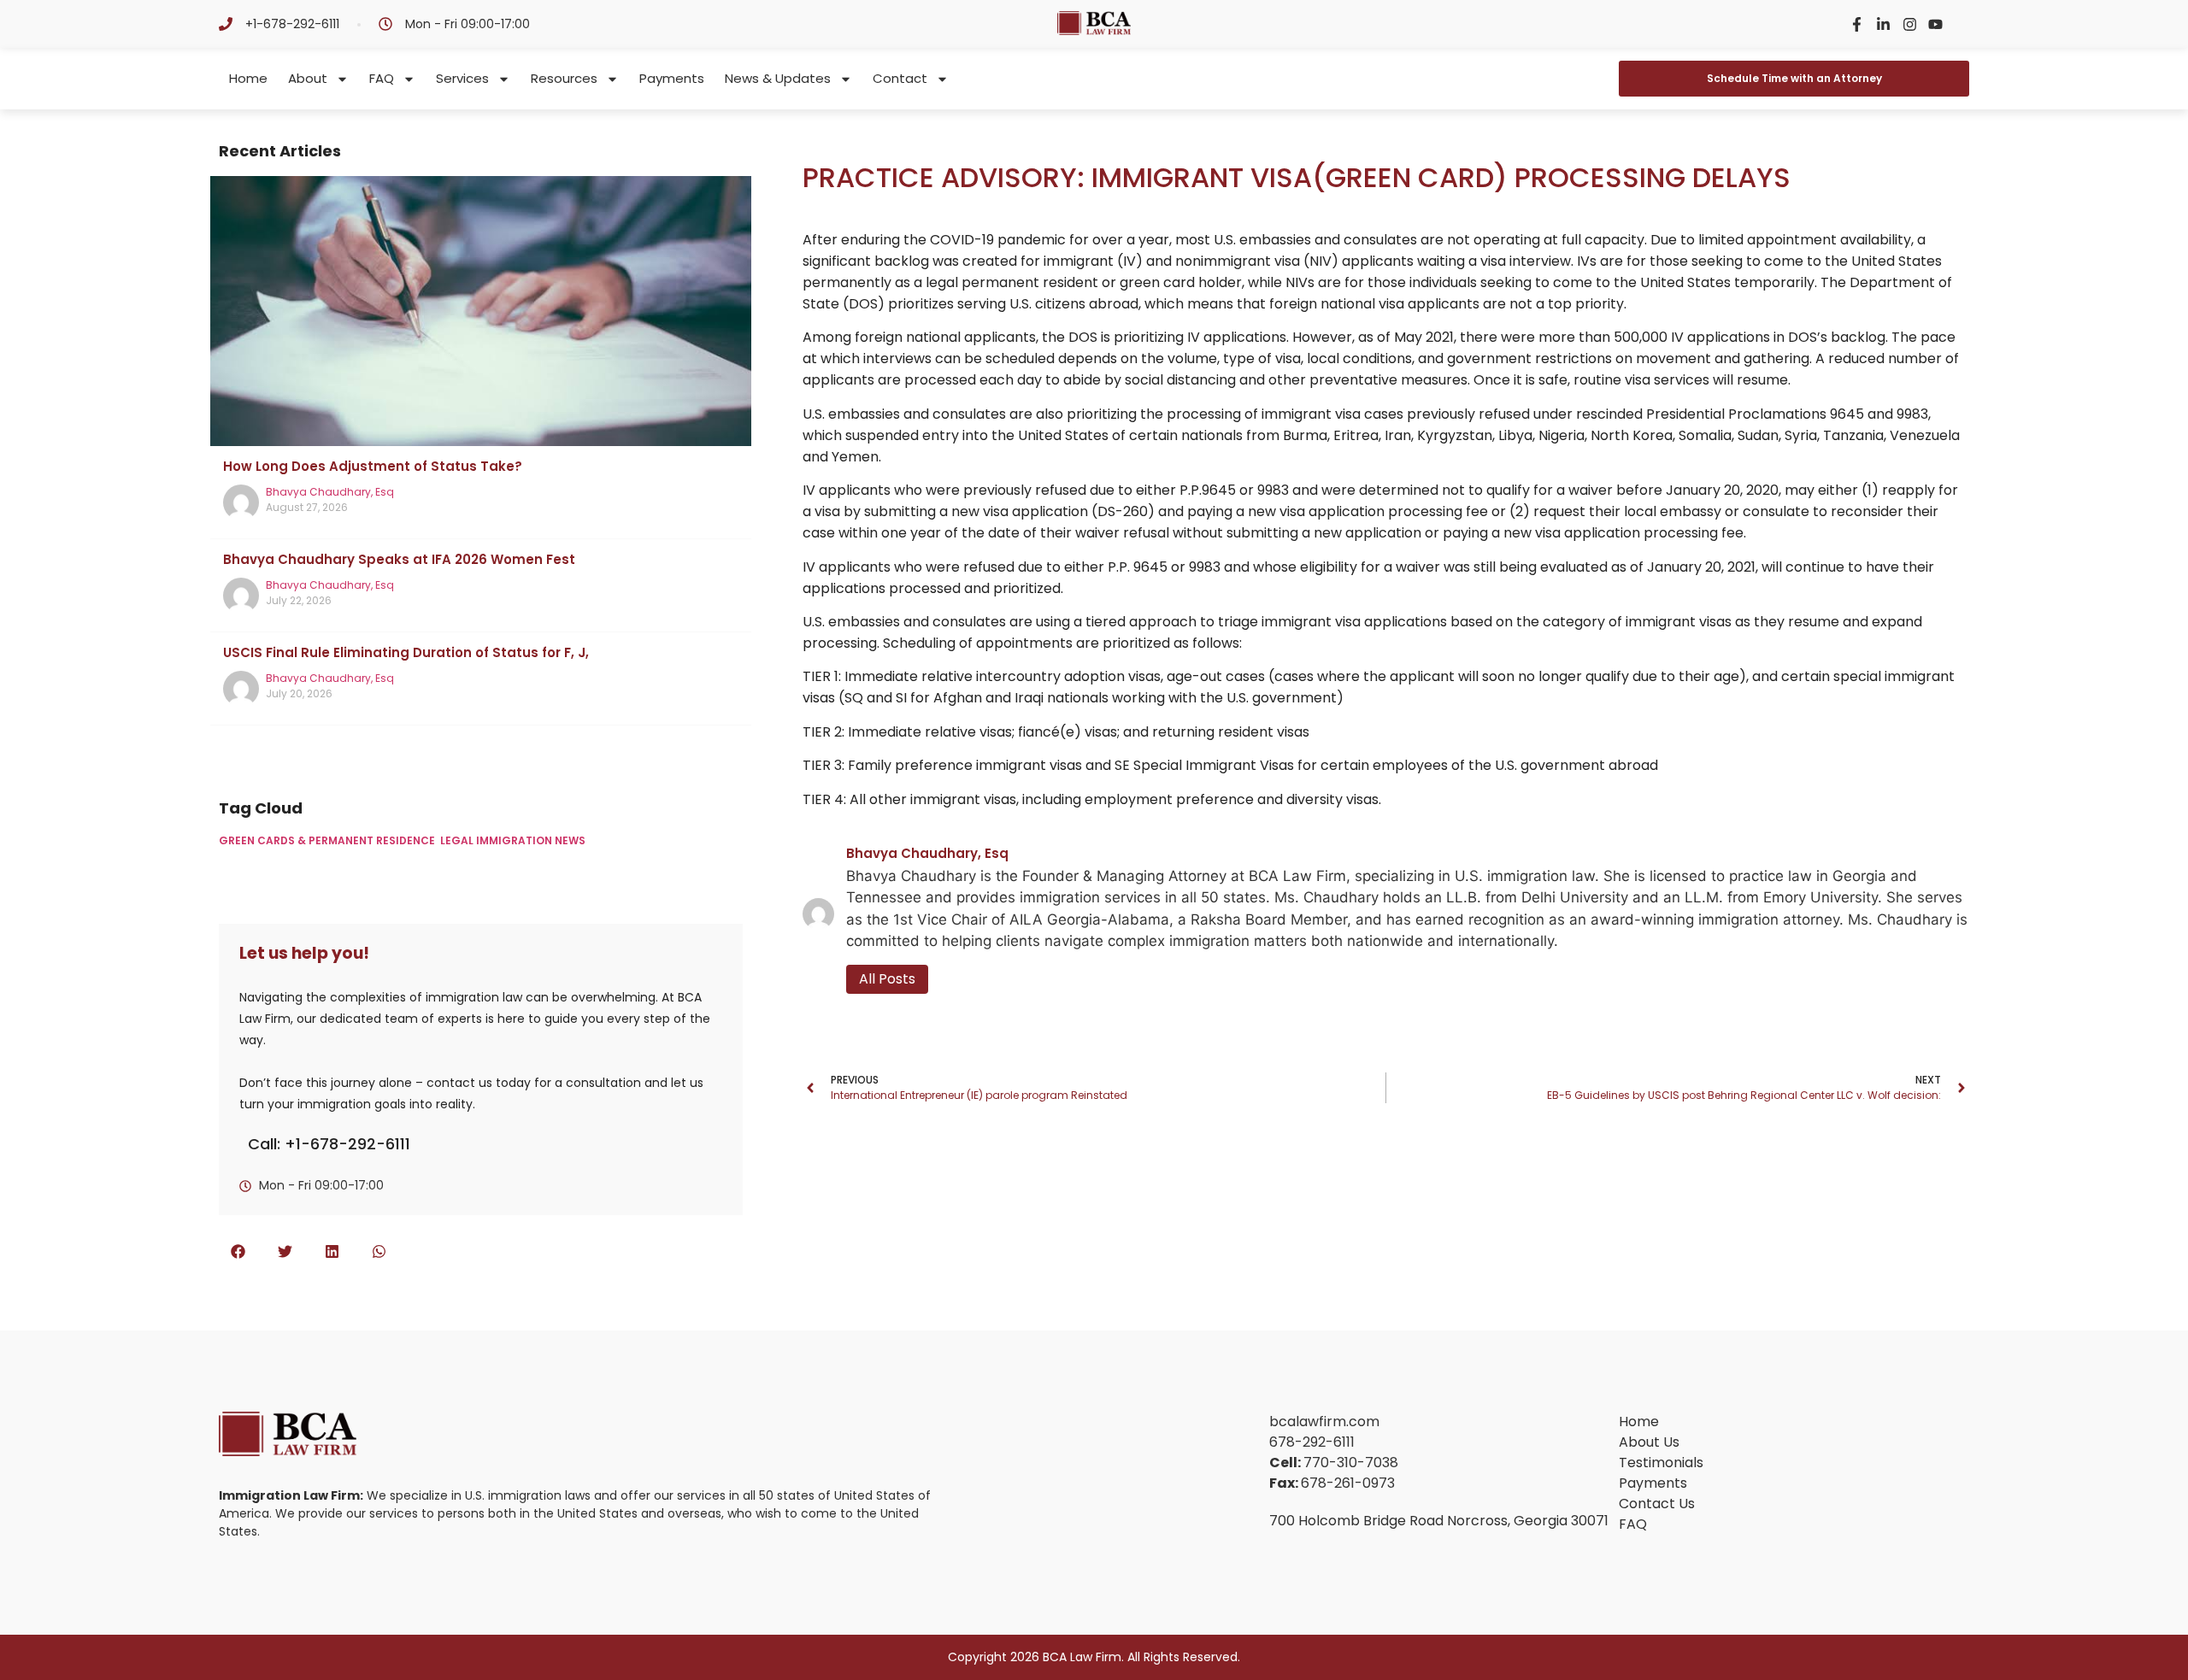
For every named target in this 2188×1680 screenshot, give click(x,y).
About (308, 78)
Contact (900, 78)
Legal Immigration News (513, 840)
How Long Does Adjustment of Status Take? (373, 466)
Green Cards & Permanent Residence (327, 840)
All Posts (887, 979)
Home (248, 78)
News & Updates (778, 78)
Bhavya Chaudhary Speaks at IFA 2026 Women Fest (399, 559)
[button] (238, 1251)
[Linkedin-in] (1883, 24)
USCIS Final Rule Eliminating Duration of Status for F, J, (406, 652)
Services (462, 78)
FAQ (382, 78)
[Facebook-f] (1858, 24)
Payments (672, 78)
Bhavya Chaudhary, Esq (330, 492)
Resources (564, 78)
